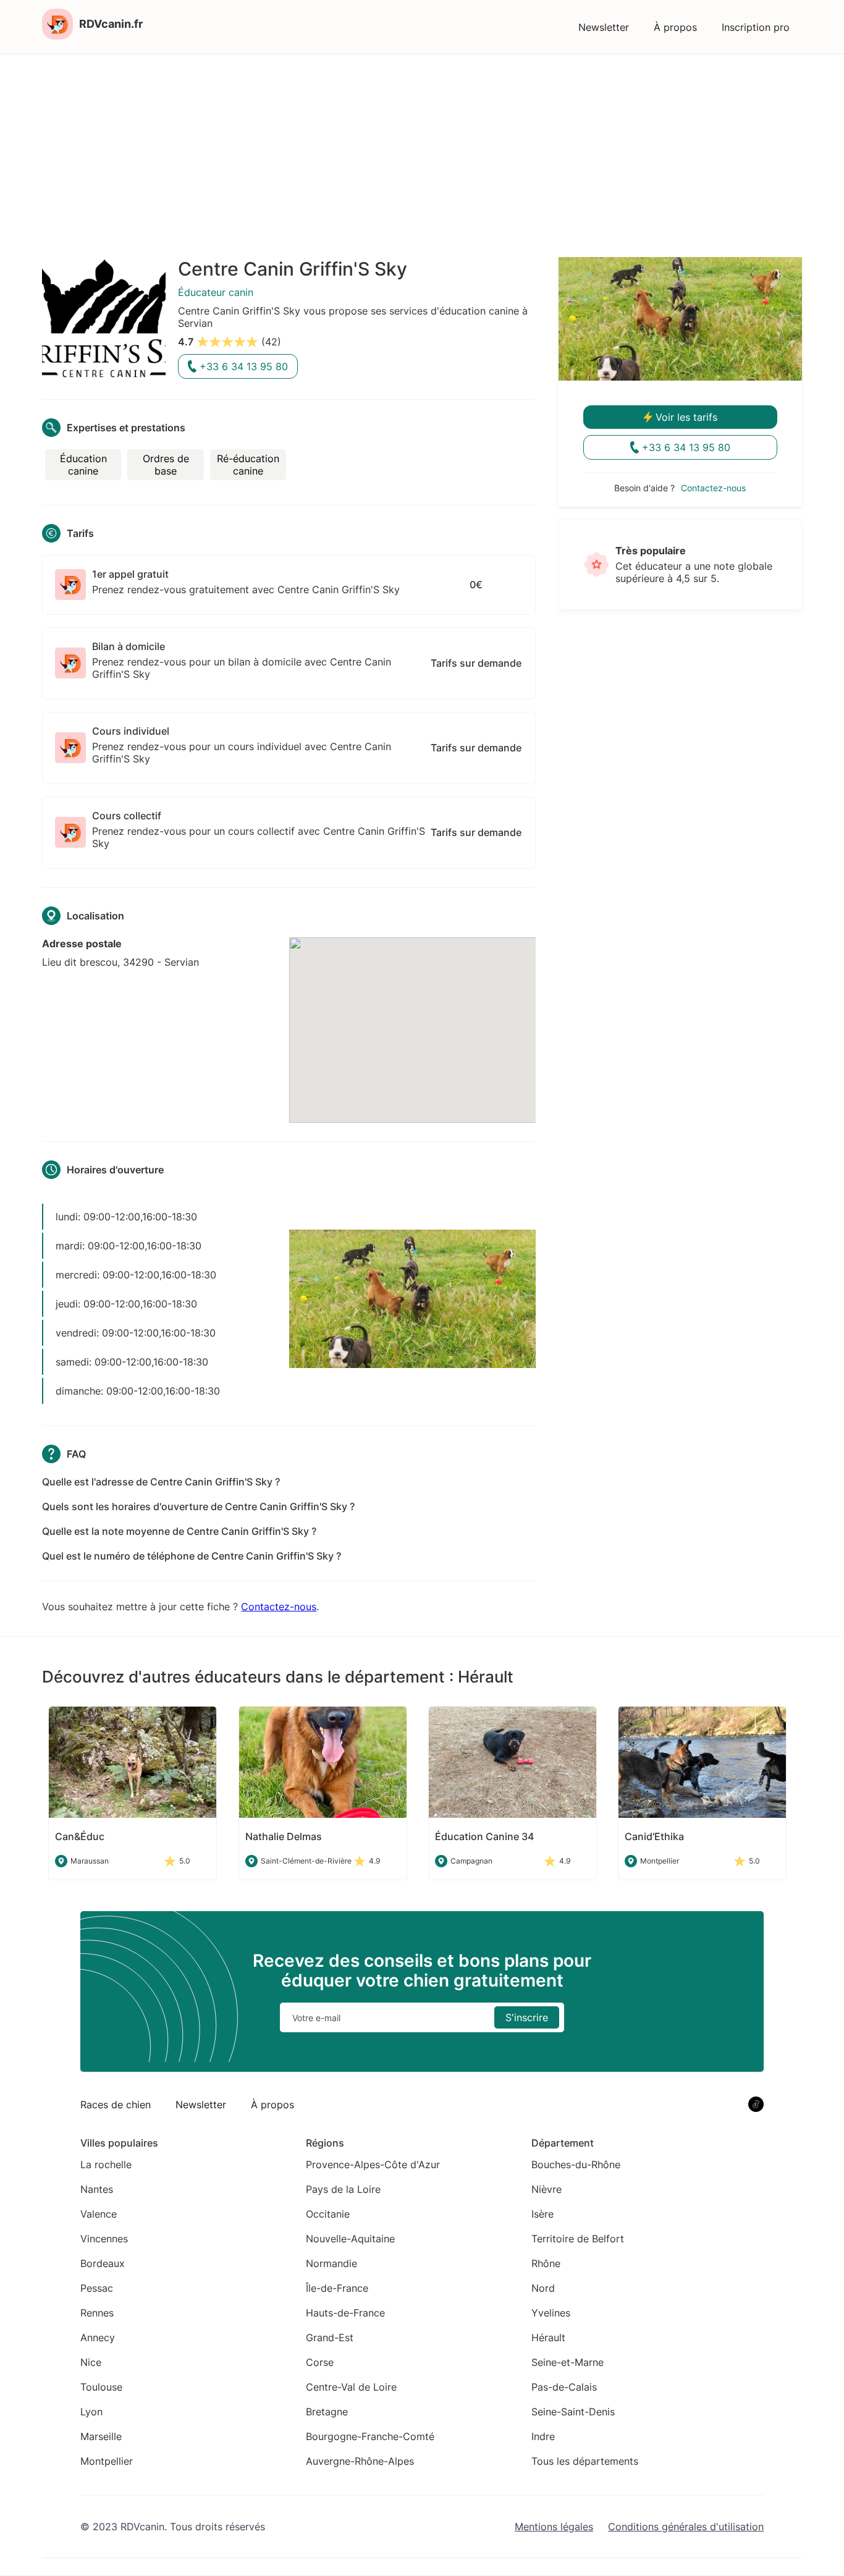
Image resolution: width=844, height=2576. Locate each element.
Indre (543, 2436)
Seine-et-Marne (568, 2362)
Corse (320, 2362)
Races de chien (116, 2105)
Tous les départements (585, 2461)
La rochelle (106, 2164)
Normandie (331, 2263)
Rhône (546, 2263)
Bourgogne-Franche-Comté (370, 2436)
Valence (99, 2214)
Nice (91, 2362)
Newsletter (604, 27)
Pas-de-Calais (564, 2387)
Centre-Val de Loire (351, 2387)
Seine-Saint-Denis (573, 2412)
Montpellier (107, 2461)
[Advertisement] (422, 147)
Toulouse (101, 2387)
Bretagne (327, 2412)
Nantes (97, 2189)
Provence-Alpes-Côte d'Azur (373, 2164)
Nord (543, 2288)
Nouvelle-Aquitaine (350, 2239)
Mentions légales (554, 2527)
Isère (542, 2214)
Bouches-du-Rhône (576, 2164)
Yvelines (551, 2313)
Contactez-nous (279, 1607)
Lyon (91, 2412)
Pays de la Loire (343, 2189)
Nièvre (546, 2189)
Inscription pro (756, 27)
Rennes (97, 2313)
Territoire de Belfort (578, 2239)
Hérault (548, 2337)
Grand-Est (330, 2337)
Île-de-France (337, 2288)
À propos (675, 27)
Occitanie (328, 2214)
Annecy (98, 2337)
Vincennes (104, 2239)
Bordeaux (103, 2263)
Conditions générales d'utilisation (686, 2527)
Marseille (101, 2436)
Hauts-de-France (345, 2313)
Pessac (97, 2288)
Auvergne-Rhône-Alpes (360, 2461)
